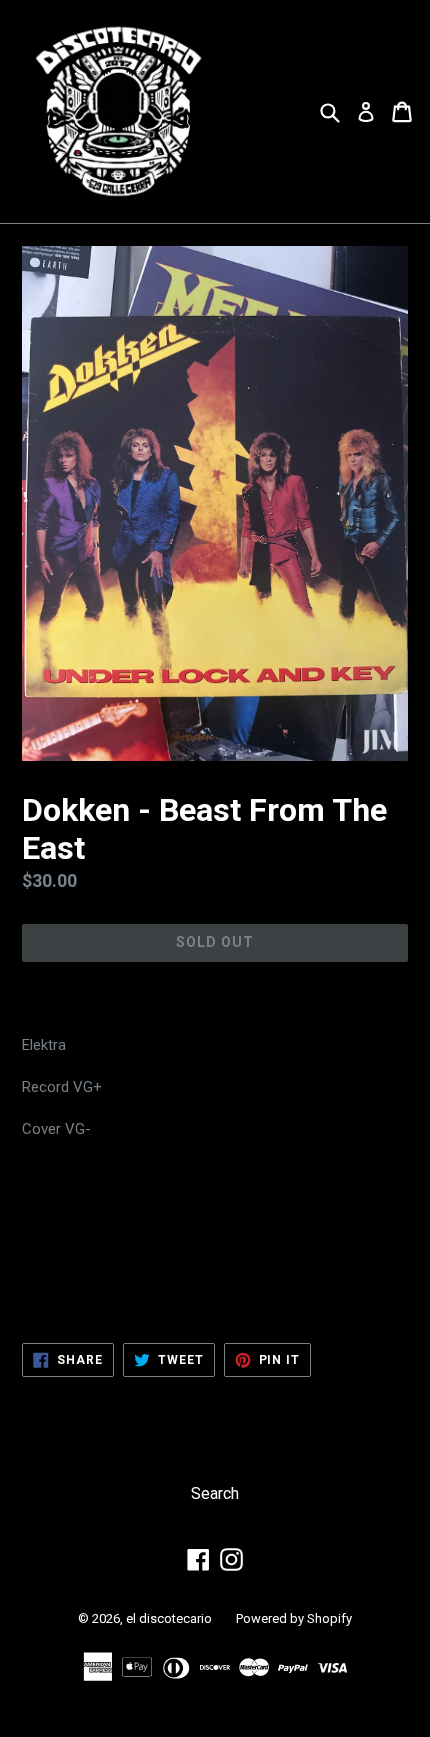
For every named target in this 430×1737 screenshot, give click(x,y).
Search (215, 1493)
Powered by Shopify (294, 1618)
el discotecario (169, 1618)
